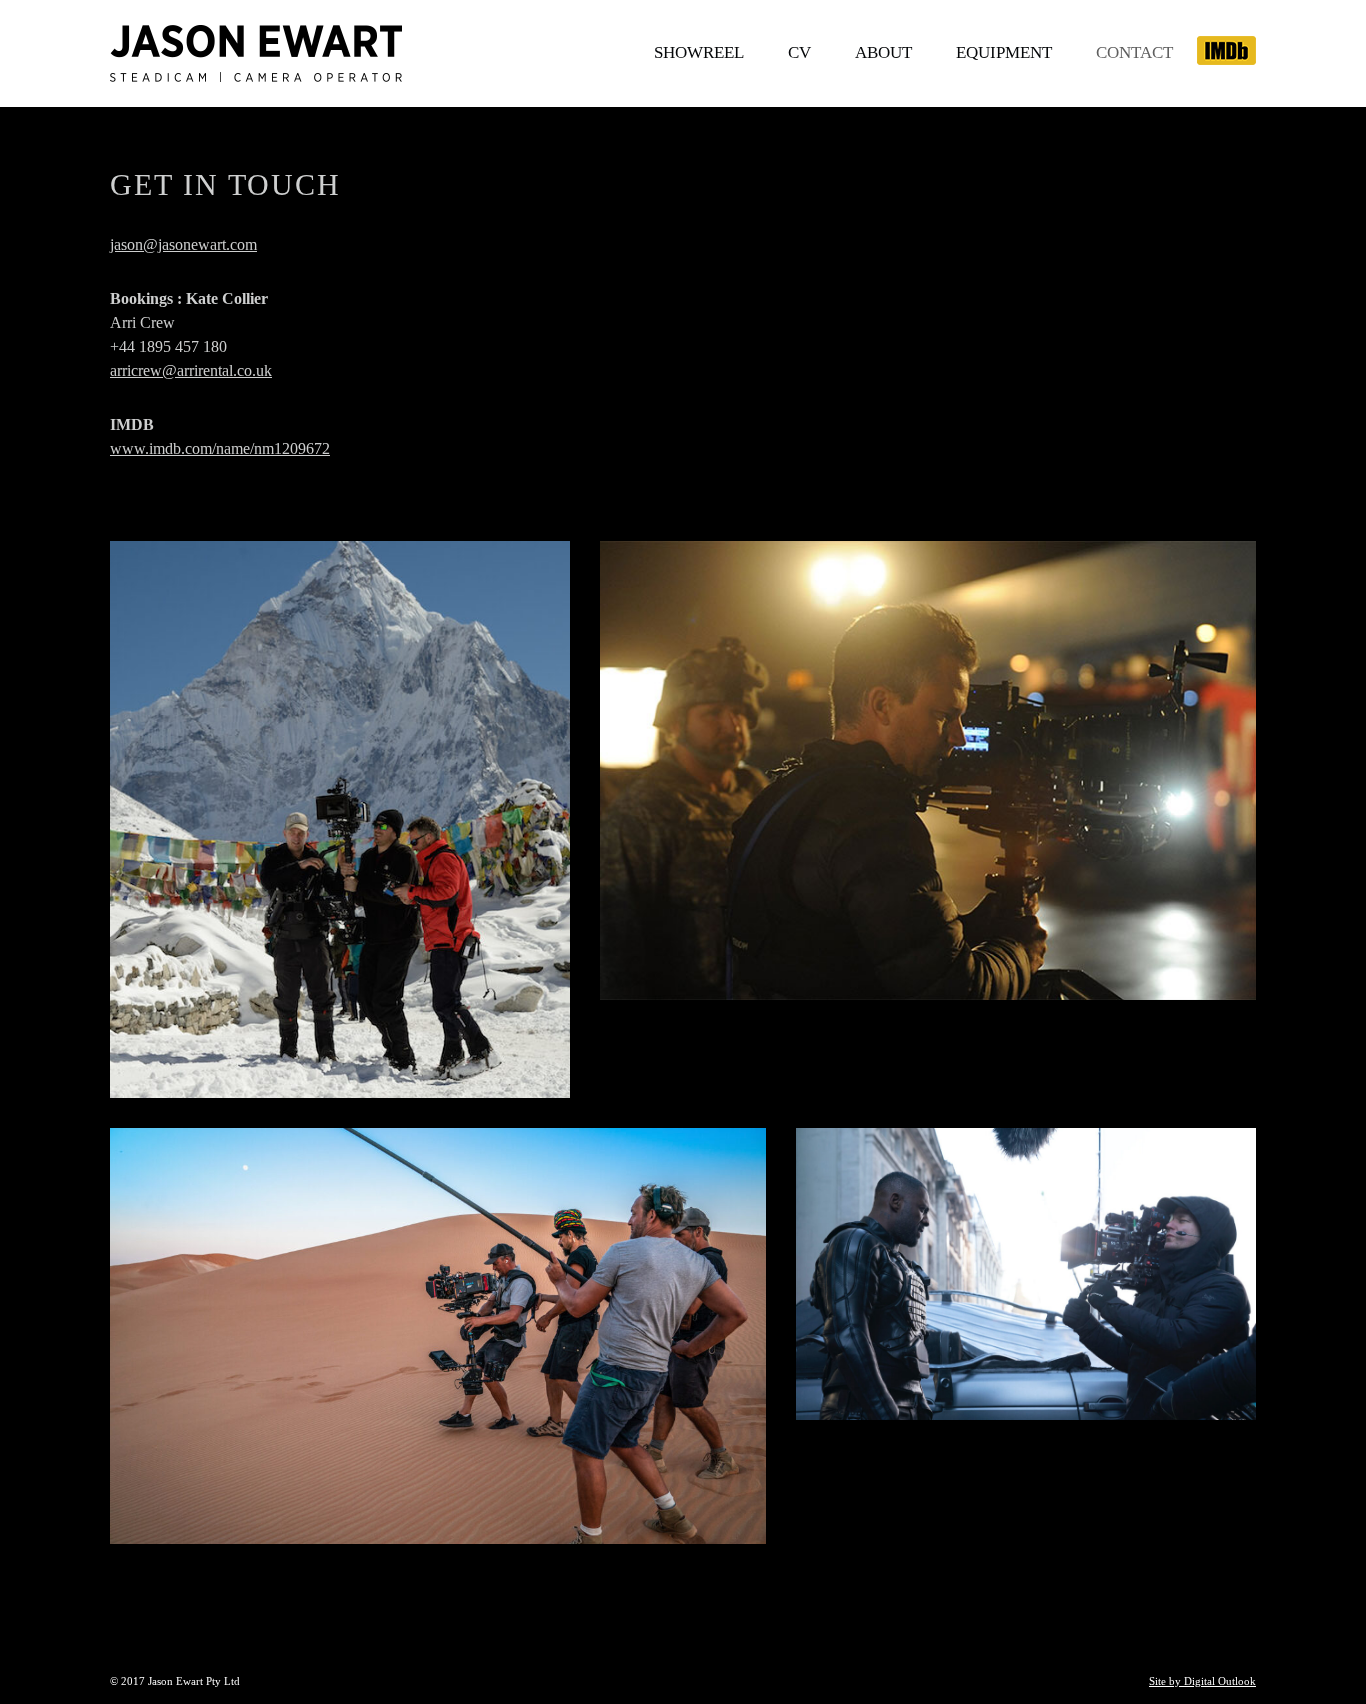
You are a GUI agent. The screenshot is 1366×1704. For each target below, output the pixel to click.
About (883, 52)
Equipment (1004, 52)
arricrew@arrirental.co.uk (191, 370)
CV (799, 52)
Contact (1134, 52)
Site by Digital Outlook (1202, 1681)
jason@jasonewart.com (183, 244)
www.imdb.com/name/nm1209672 (220, 448)
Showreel (699, 52)
